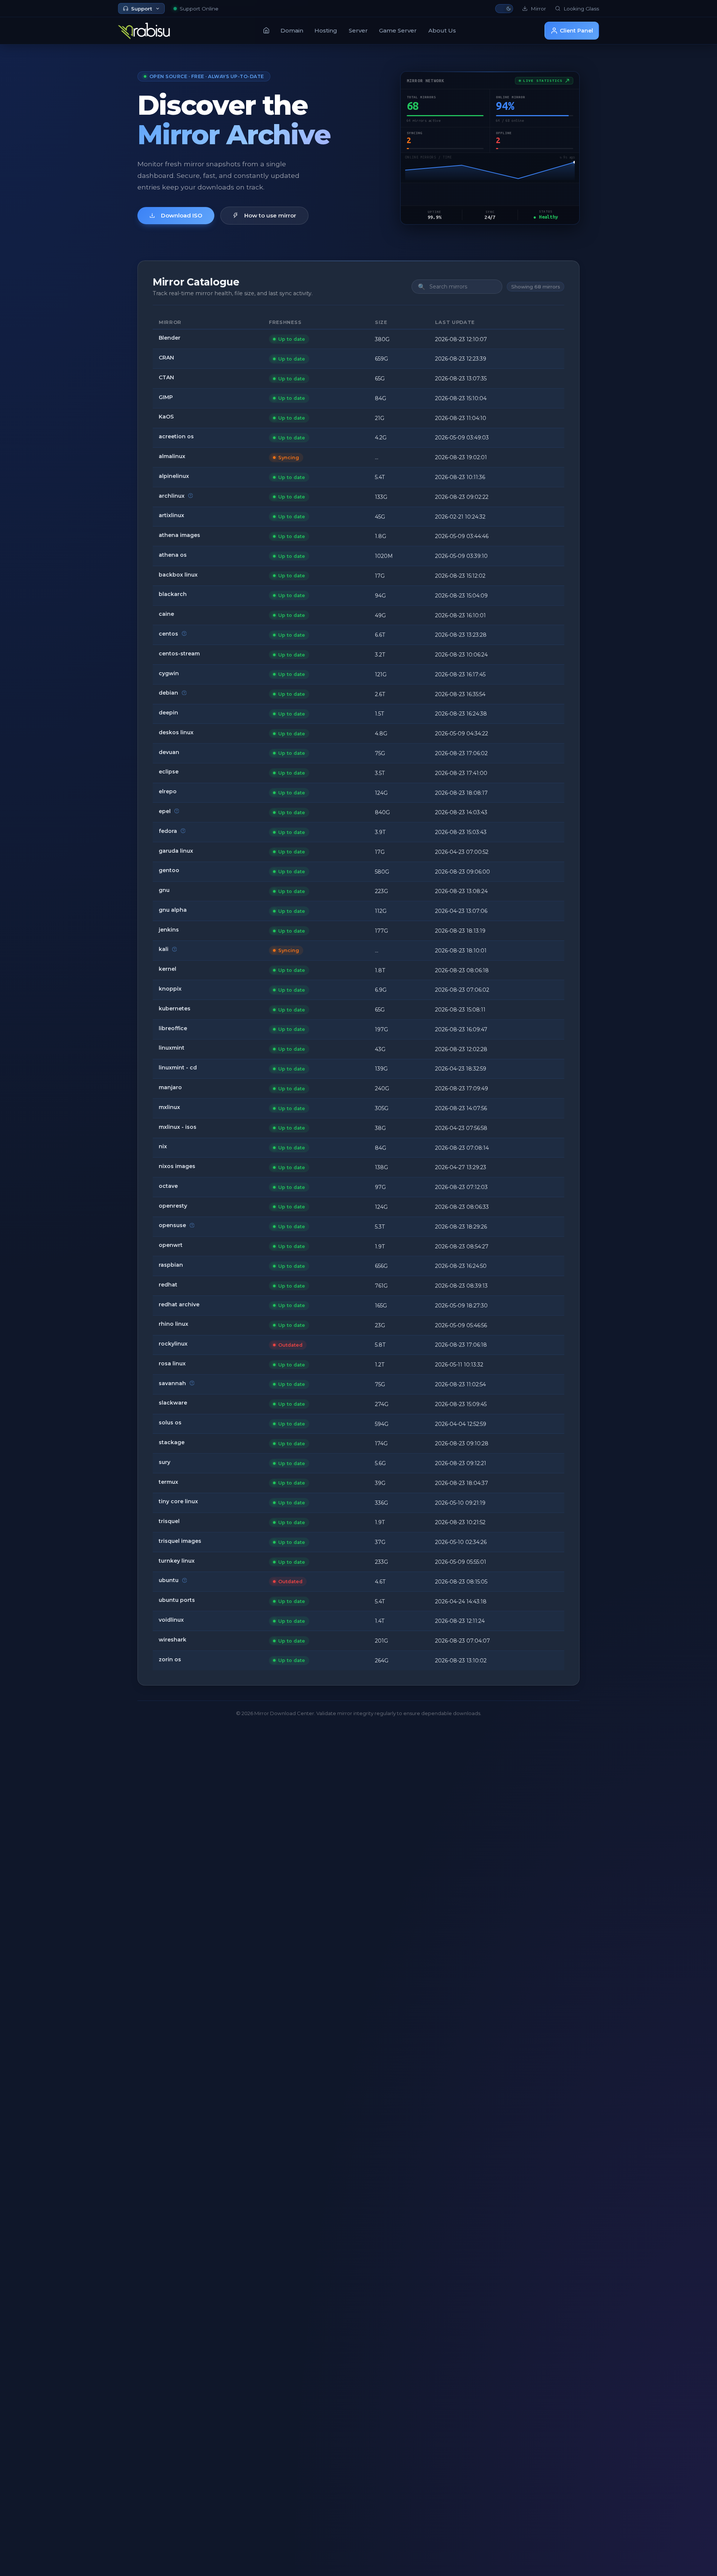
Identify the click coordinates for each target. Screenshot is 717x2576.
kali (164, 949)
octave (168, 1186)
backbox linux (178, 575)
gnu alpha (173, 910)
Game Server (398, 30)
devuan (169, 752)
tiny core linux (178, 1501)
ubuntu (169, 1580)
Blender (170, 338)
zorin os (170, 1659)
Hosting (326, 30)
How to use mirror (270, 215)
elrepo (168, 791)
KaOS (166, 417)
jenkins (169, 930)
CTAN (166, 377)
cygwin (169, 673)
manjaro (170, 1087)
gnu (164, 890)
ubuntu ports (177, 1600)
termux (168, 1482)
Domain (292, 30)
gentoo (169, 870)
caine (166, 614)
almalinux (172, 456)
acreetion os (176, 436)
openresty (173, 1206)
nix (163, 1146)
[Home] (266, 30)
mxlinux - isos (178, 1127)
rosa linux (172, 1363)
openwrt (171, 1245)
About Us (442, 30)
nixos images (177, 1166)
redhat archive (179, 1304)
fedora (168, 831)
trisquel (169, 1521)
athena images (179, 535)
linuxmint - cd (178, 1068)
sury (164, 1462)
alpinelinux (174, 476)
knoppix (170, 989)
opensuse (172, 1225)
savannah (172, 1383)
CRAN (166, 358)
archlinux (172, 496)
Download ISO (182, 215)
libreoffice (173, 1028)
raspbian (171, 1265)
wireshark (173, 1640)
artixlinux (171, 515)
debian (168, 693)
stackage (172, 1442)
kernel (167, 969)
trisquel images (180, 1541)
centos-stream (179, 654)
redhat (168, 1285)
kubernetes (175, 1009)
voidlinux (171, 1620)
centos (168, 634)
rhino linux (173, 1324)
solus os (170, 1423)
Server (358, 30)
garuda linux (176, 851)
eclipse (169, 772)
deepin (168, 713)
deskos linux (176, 732)
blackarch (173, 594)
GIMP (166, 397)
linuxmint (172, 1048)
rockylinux (173, 1344)
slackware (173, 1403)
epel (165, 811)
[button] (504, 9)
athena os (173, 555)
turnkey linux (177, 1561)
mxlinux (169, 1107)
